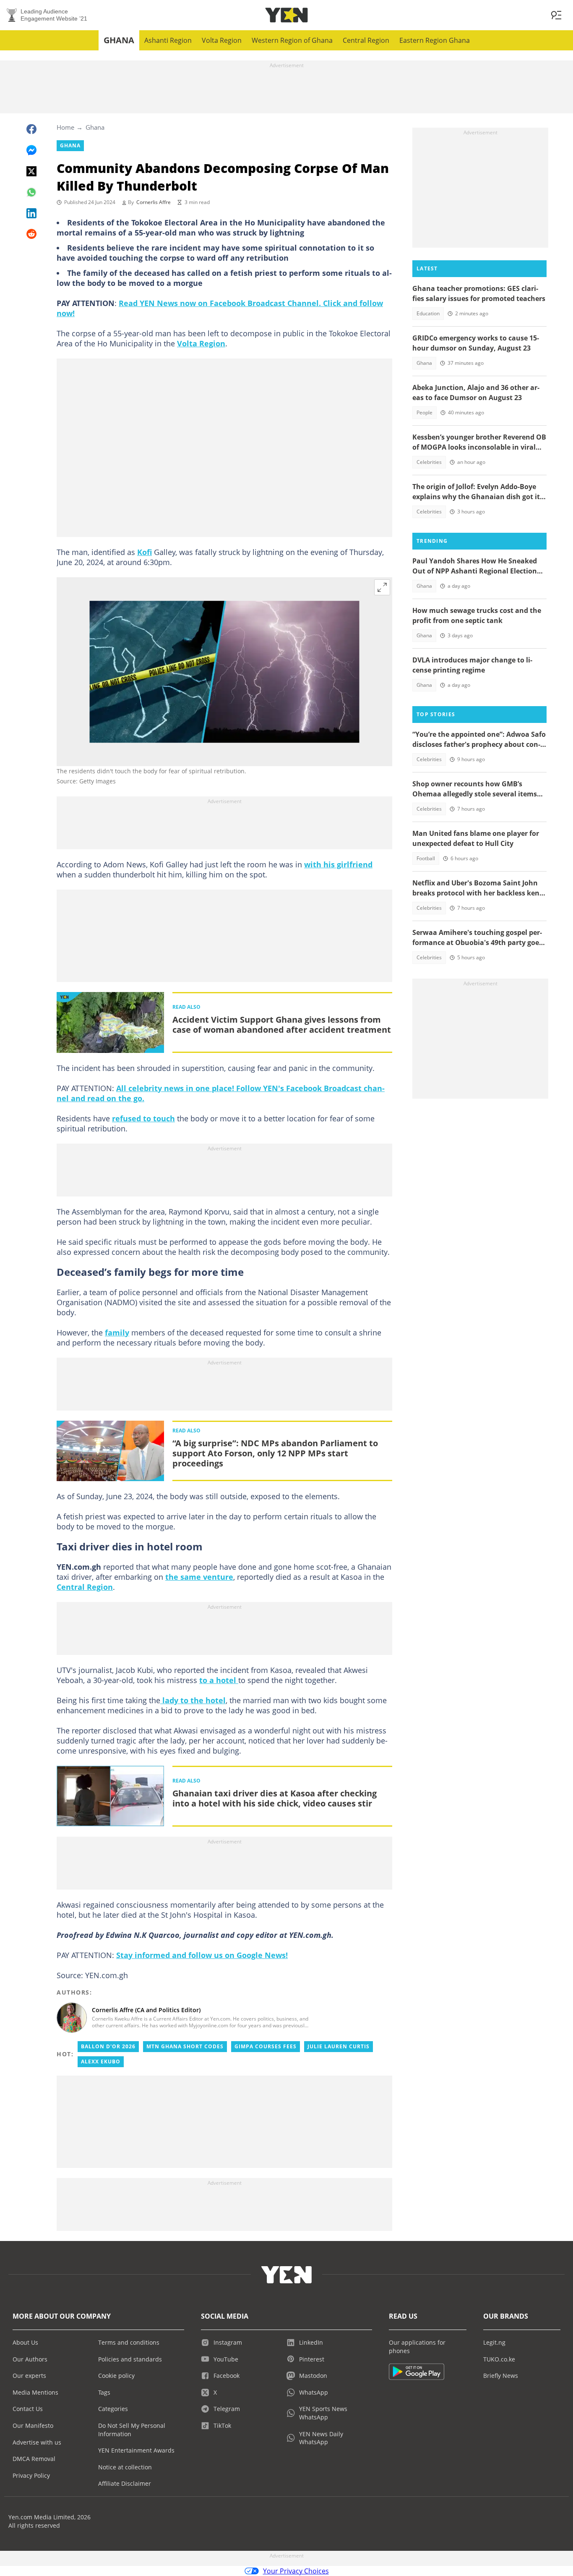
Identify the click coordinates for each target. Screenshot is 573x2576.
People (425, 412)
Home (65, 127)
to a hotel (219, 1680)
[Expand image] (382, 587)
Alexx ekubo (101, 2062)
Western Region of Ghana (292, 40)
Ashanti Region (168, 40)
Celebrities (429, 462)
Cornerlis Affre (154, 202)
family (117, 1333)
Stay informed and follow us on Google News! (202, 1955)
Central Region (366, 40)
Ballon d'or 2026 (108, 2046)
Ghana (119, 40)
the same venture (199, 1577)
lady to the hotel (193, 1700)
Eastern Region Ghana (435, 40)
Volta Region (222, 40)
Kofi (145, 552)
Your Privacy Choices (296, 2571)
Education (428, 313)
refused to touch (143, 1118)
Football (426, 858)
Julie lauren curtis (339, 2046)
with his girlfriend (338, 864)
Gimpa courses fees (266, 2046)
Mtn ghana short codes (185, 2046)
